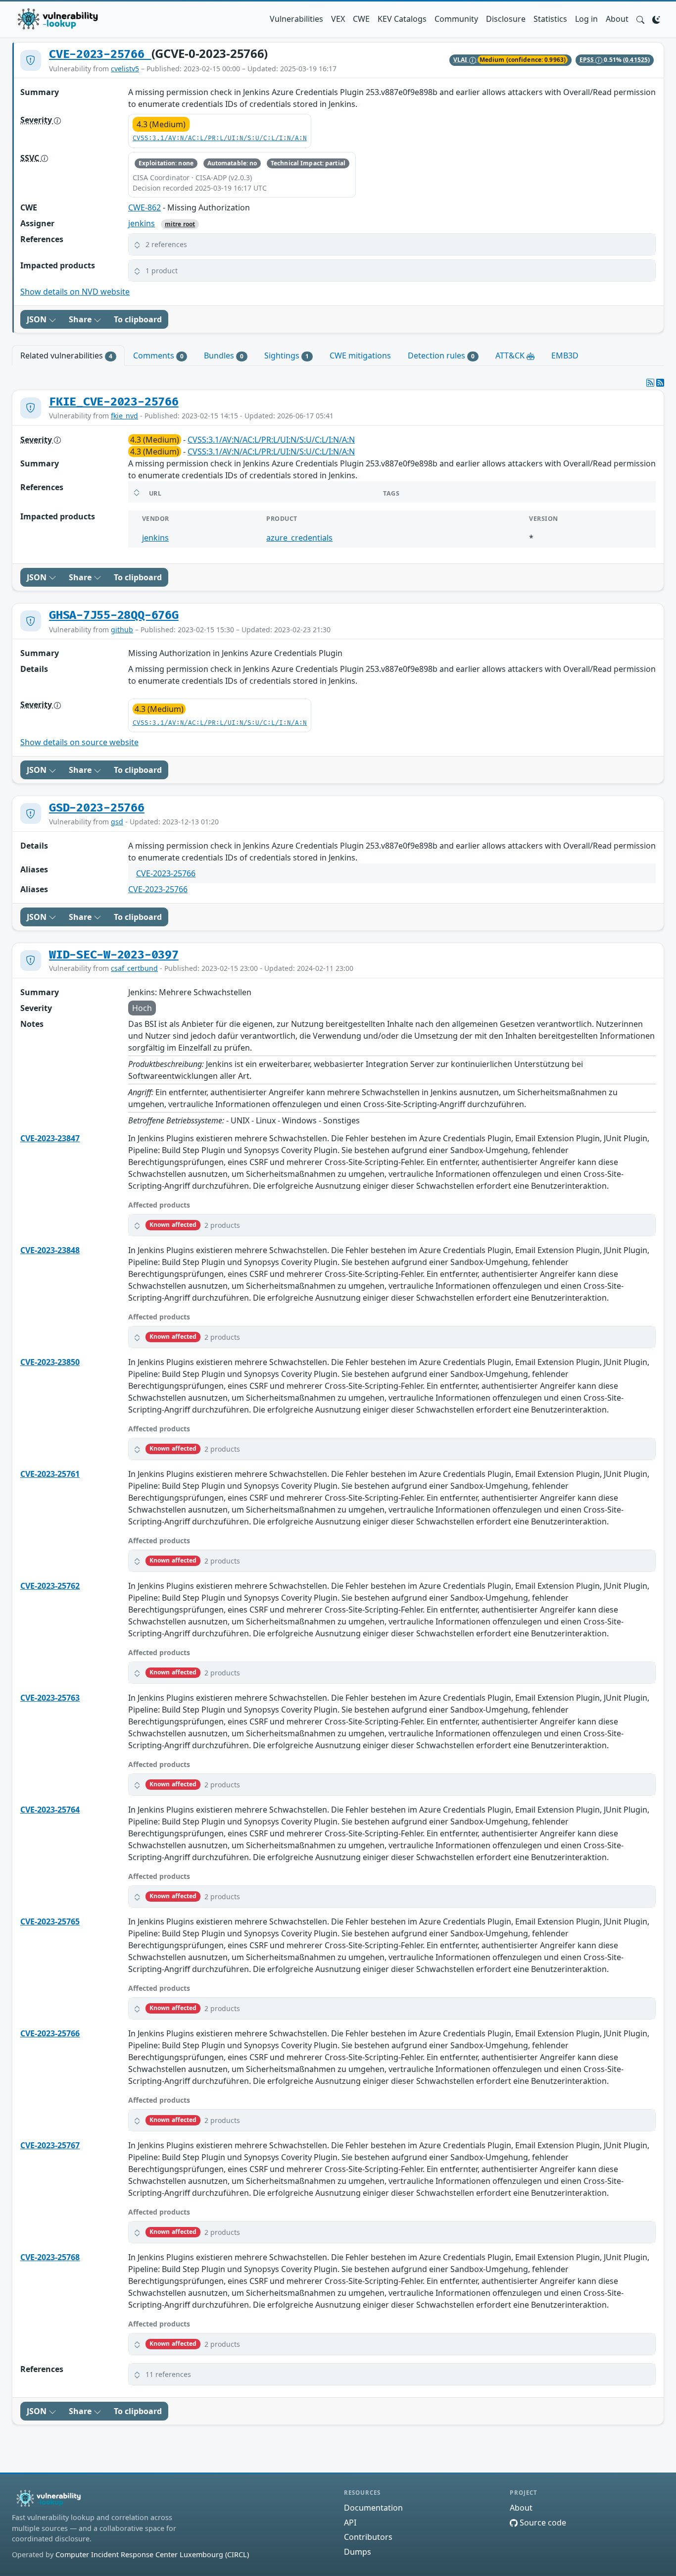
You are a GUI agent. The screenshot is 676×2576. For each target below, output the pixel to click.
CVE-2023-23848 (50, 1250)
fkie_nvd (124, 416)
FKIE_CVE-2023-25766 (114, 402)
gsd (117, 822)
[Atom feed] (650, 383)
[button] (640, 19)
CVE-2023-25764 (50, 1810)
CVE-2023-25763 (50, 1698)
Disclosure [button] (506, 19)
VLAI (461, 60)
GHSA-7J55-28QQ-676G (114, 615)
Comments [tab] (158, 355)
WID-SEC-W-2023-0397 (114, 955)
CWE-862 (145, 207)
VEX (338, 19)
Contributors (368, 2537)
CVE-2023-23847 (50, 1138)
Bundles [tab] (224, 355)
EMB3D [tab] (565, 355)
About (617, 19)
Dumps (358, 2552)
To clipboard (138, 319)
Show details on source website (79, 742)
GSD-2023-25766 (97, 808)
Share (81, 319)
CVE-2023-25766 (100, 54)
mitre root (180, 224)
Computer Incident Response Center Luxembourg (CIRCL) (152, 2554)
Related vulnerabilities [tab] (66, 355)
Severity (37, 120)
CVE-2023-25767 (50, 2145)
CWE (361, 19)
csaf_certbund (134, 968)
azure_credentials (299, 538)
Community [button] (456, 19)
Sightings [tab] (287, 355)
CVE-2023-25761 (50, 1474)
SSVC (31, 158)
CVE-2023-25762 (50, 1586)
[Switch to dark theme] (656, 19)
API (350, 2523)
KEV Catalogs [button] (402, 19)
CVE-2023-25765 (50, 1921)
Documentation (373, 2508)
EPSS (588, 60)
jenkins (142, 223)
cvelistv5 (125, 69)
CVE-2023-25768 (50, 2257)
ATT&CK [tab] (511, 355)
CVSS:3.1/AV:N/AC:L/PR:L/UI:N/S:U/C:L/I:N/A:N (220, 138)
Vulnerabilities (296, 19)
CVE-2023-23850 (50, 1362)
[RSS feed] (660, 383)
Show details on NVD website (75, 292)
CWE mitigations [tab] (360, 355)
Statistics (550, 19)
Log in (586, 19)
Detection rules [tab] (441, 355)
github (122, 630)
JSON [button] (38, 319)
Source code (542, 2523)
